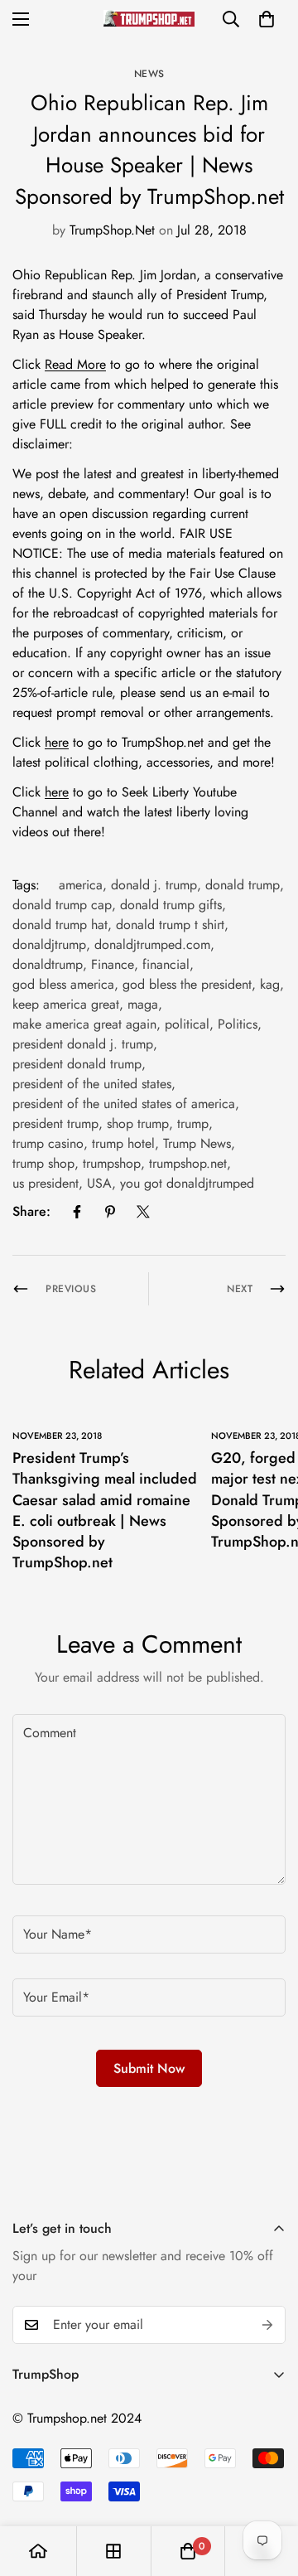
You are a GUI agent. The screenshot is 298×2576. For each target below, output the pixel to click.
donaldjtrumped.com (152, 944)
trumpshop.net (188, 1163)
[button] (267, 19)
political (187, 1024)
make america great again (84, 1024)
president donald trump (77, 1064)
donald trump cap (62, 905)
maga (143, 1004)
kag (270, 984)
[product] (38, 2551)
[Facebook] (77, 1212)
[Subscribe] (267, 2325)
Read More (75, 364)
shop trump (138, 1123)
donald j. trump (154, 885)
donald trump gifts (171, 905)
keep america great (66, 1004)
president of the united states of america (124, 1104)
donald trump (243, 885)
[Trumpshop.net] (149, 19)
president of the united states (92, 1084)
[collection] (113, 2551)
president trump (55, 1123)
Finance (113, 964)
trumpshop (112, 1163)
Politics (238, 1024)
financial (166, 964)
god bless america (63, 984)
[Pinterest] (110, 1212)
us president (46, 1183)
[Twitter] (143, 1212)
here (57, 742)
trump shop (43, 1163)
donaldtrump (48, 964)
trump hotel (123, 1143)
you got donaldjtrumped (187, 1183)
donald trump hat (60, 925)
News (149, 74)
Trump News (197, 1143)
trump (193, 1123)
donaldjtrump (49, 944)
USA (99, 1183)
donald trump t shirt (170, 925)
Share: (31, 1211)
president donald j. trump (83, 1044)
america (81, 885)
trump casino (48, 1143)
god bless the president (187, 984)
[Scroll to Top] (268, 2488)
